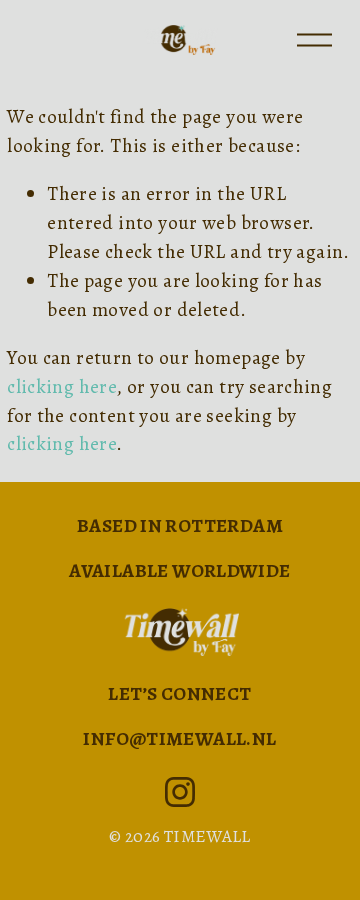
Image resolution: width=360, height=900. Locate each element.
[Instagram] (180, 792)
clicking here (61, 386)
